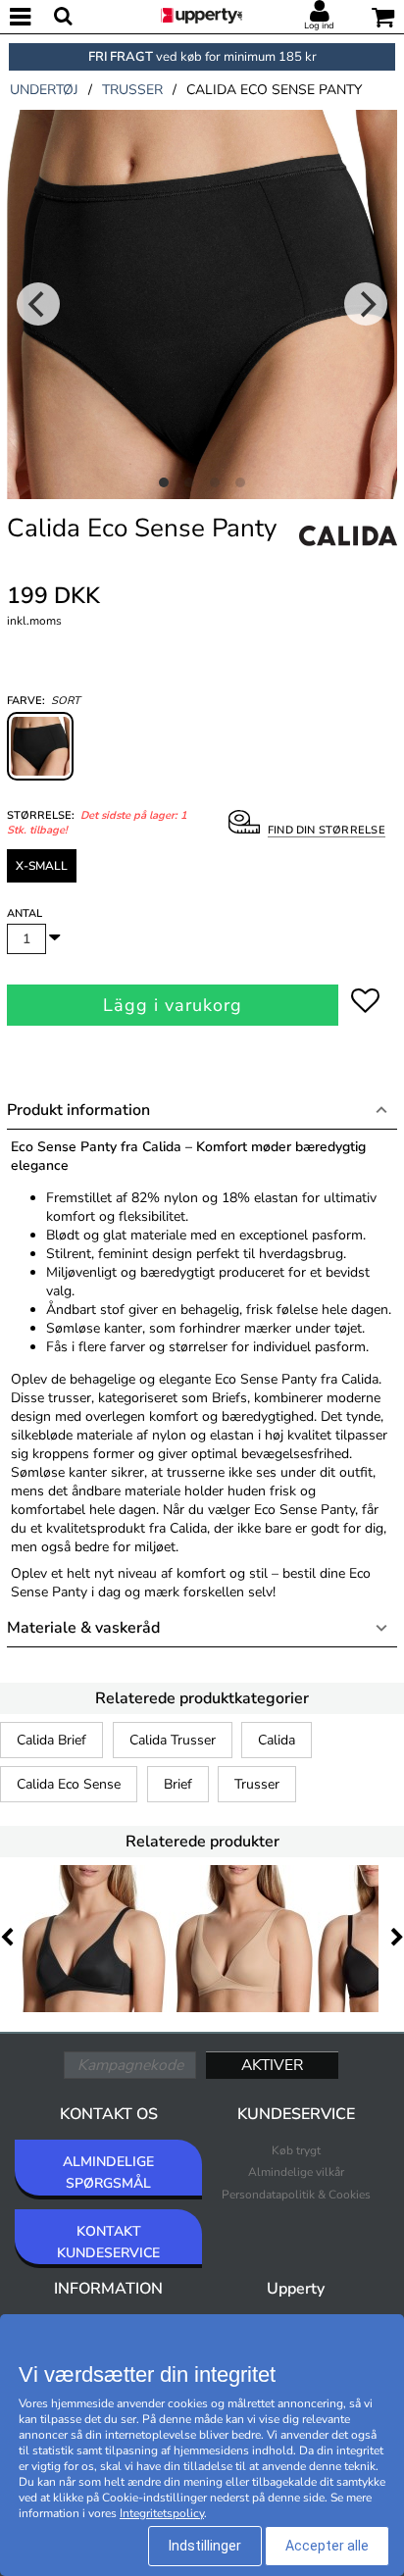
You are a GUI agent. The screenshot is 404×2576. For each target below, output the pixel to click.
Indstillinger (205, 2546)
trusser (132, 90)
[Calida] (348, 557)
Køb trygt (296, 2150)
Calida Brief (51, 1740)
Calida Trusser (173, 1740)
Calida (277, 1740)
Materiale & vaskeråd (83, 1628)
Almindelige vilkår (296, 2172)
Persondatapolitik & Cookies (296, 2195)
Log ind (319, 25)
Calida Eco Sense (69, 1784)
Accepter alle (327, 2546)
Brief (178, 1784)
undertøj (44, 90)
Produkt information (78, 1110)
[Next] (366, 304)
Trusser (257, 1784)
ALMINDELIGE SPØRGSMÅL (108, 2172)
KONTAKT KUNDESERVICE (108, 2242)
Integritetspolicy (162, 2513)
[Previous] (38, 304)
